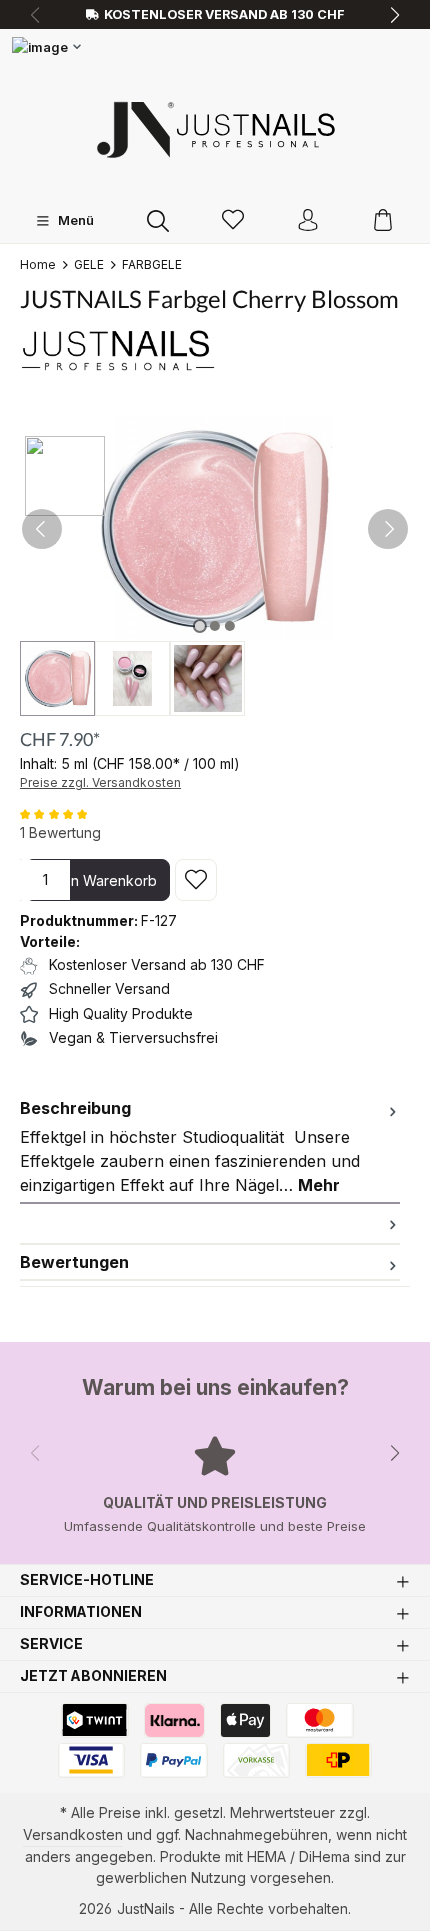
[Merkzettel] (233, 221)
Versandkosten (73, 1834)
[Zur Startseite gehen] (215, 129)
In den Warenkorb (97, 880)
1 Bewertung (60, 832)
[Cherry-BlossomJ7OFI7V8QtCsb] (215, 528)
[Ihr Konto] (308, 221)
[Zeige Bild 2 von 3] (215, 626)
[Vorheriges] (42, 529)
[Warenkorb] (383, 221)
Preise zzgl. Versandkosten (100, 782)
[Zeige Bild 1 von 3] (200, 626)
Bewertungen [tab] (74, 1262)
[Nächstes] (388, 529)
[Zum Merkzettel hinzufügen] (196, 880)
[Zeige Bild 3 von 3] (230, 626)
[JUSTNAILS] (215, 350)
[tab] (210, 1147)
